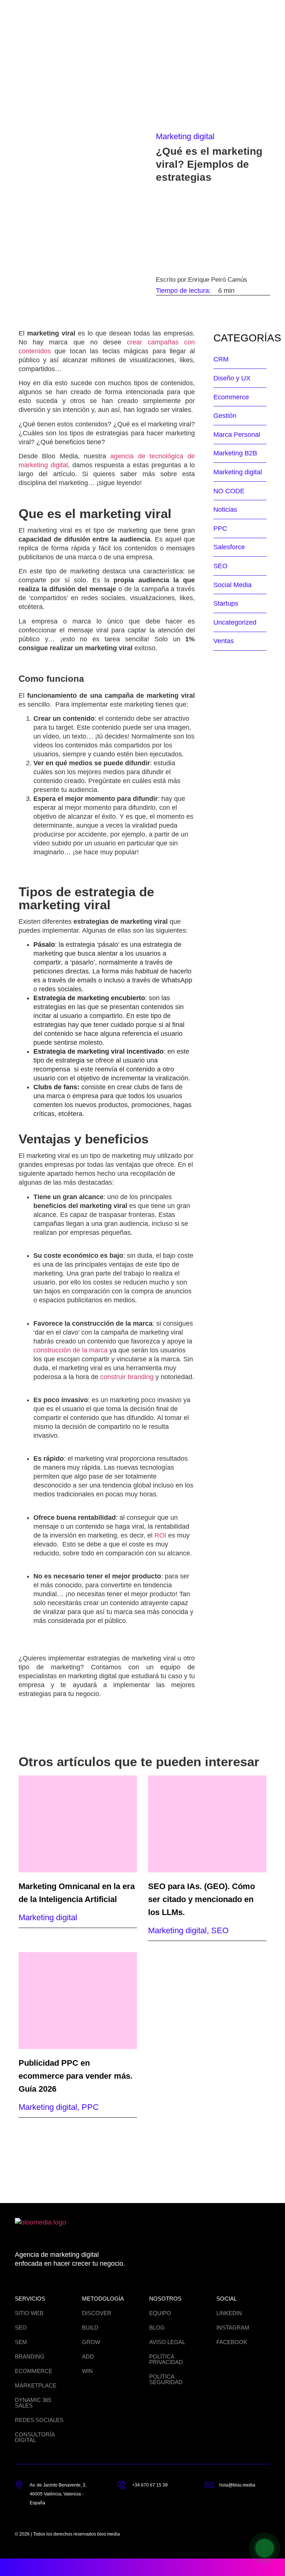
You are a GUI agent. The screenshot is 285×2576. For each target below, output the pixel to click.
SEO (220, 566)
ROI (160, 1535)
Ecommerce (231, 397)
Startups (226, 603)
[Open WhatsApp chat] (265, 2548)
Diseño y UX (232, 378)
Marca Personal (237, 435)
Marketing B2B (235, 453)
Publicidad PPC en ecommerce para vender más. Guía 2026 (76, 2076)
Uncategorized (235, 622)
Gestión (225, 416)
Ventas (224, 641)
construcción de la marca (71, 1350)
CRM (221, 359)
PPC (220, 528)
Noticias (225, 510)
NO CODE (229, 491)
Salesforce (229, 547)
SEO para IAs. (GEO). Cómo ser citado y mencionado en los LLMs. (202, 1899)
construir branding (127, 1377)
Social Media (232, 585)
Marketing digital (185, 136)
